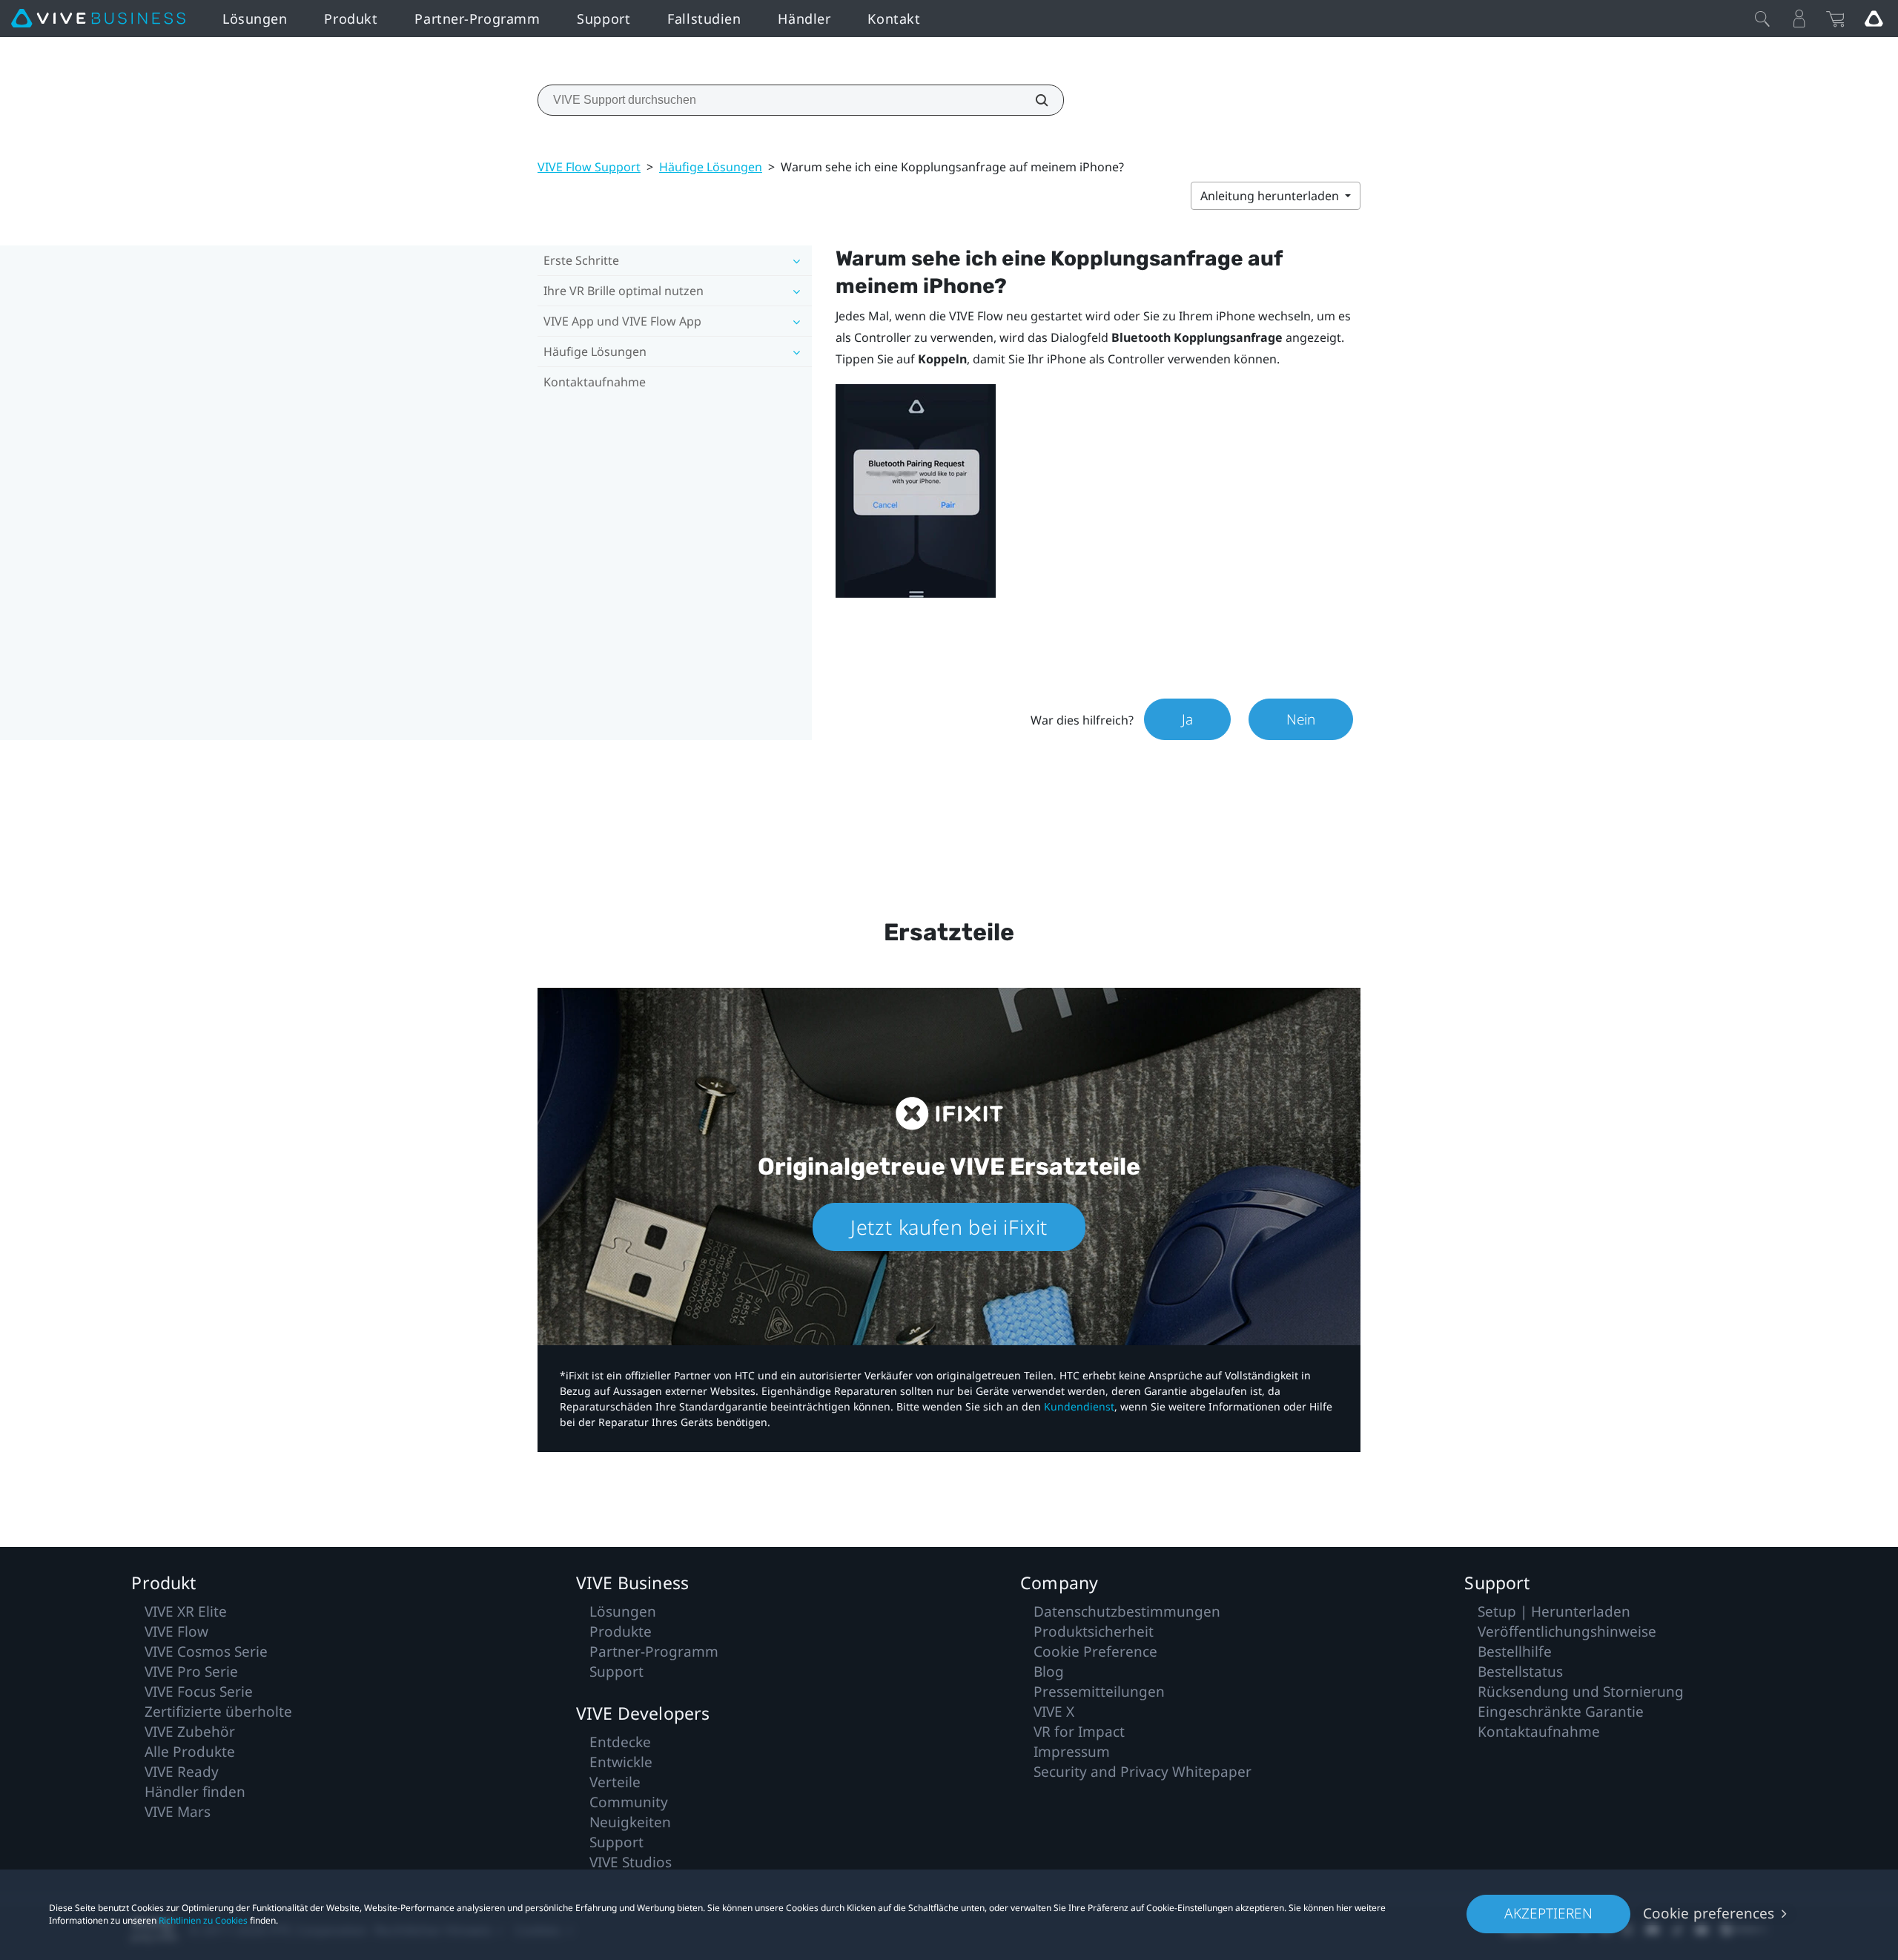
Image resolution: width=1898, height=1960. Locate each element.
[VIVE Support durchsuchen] (1034, 100)
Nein (1301, 719)
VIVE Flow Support (589, 167)
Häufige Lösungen (711, 167)
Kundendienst (1079, 1406)
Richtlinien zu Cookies (203, 1920)
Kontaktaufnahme (595, 382)
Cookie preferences (1709, 1913)
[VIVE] (98, 19)
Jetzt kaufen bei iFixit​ (949, 1227)
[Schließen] (1762, 19)
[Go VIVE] (1874, 19)
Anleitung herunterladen (1271, 196)
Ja (1187, 719)
